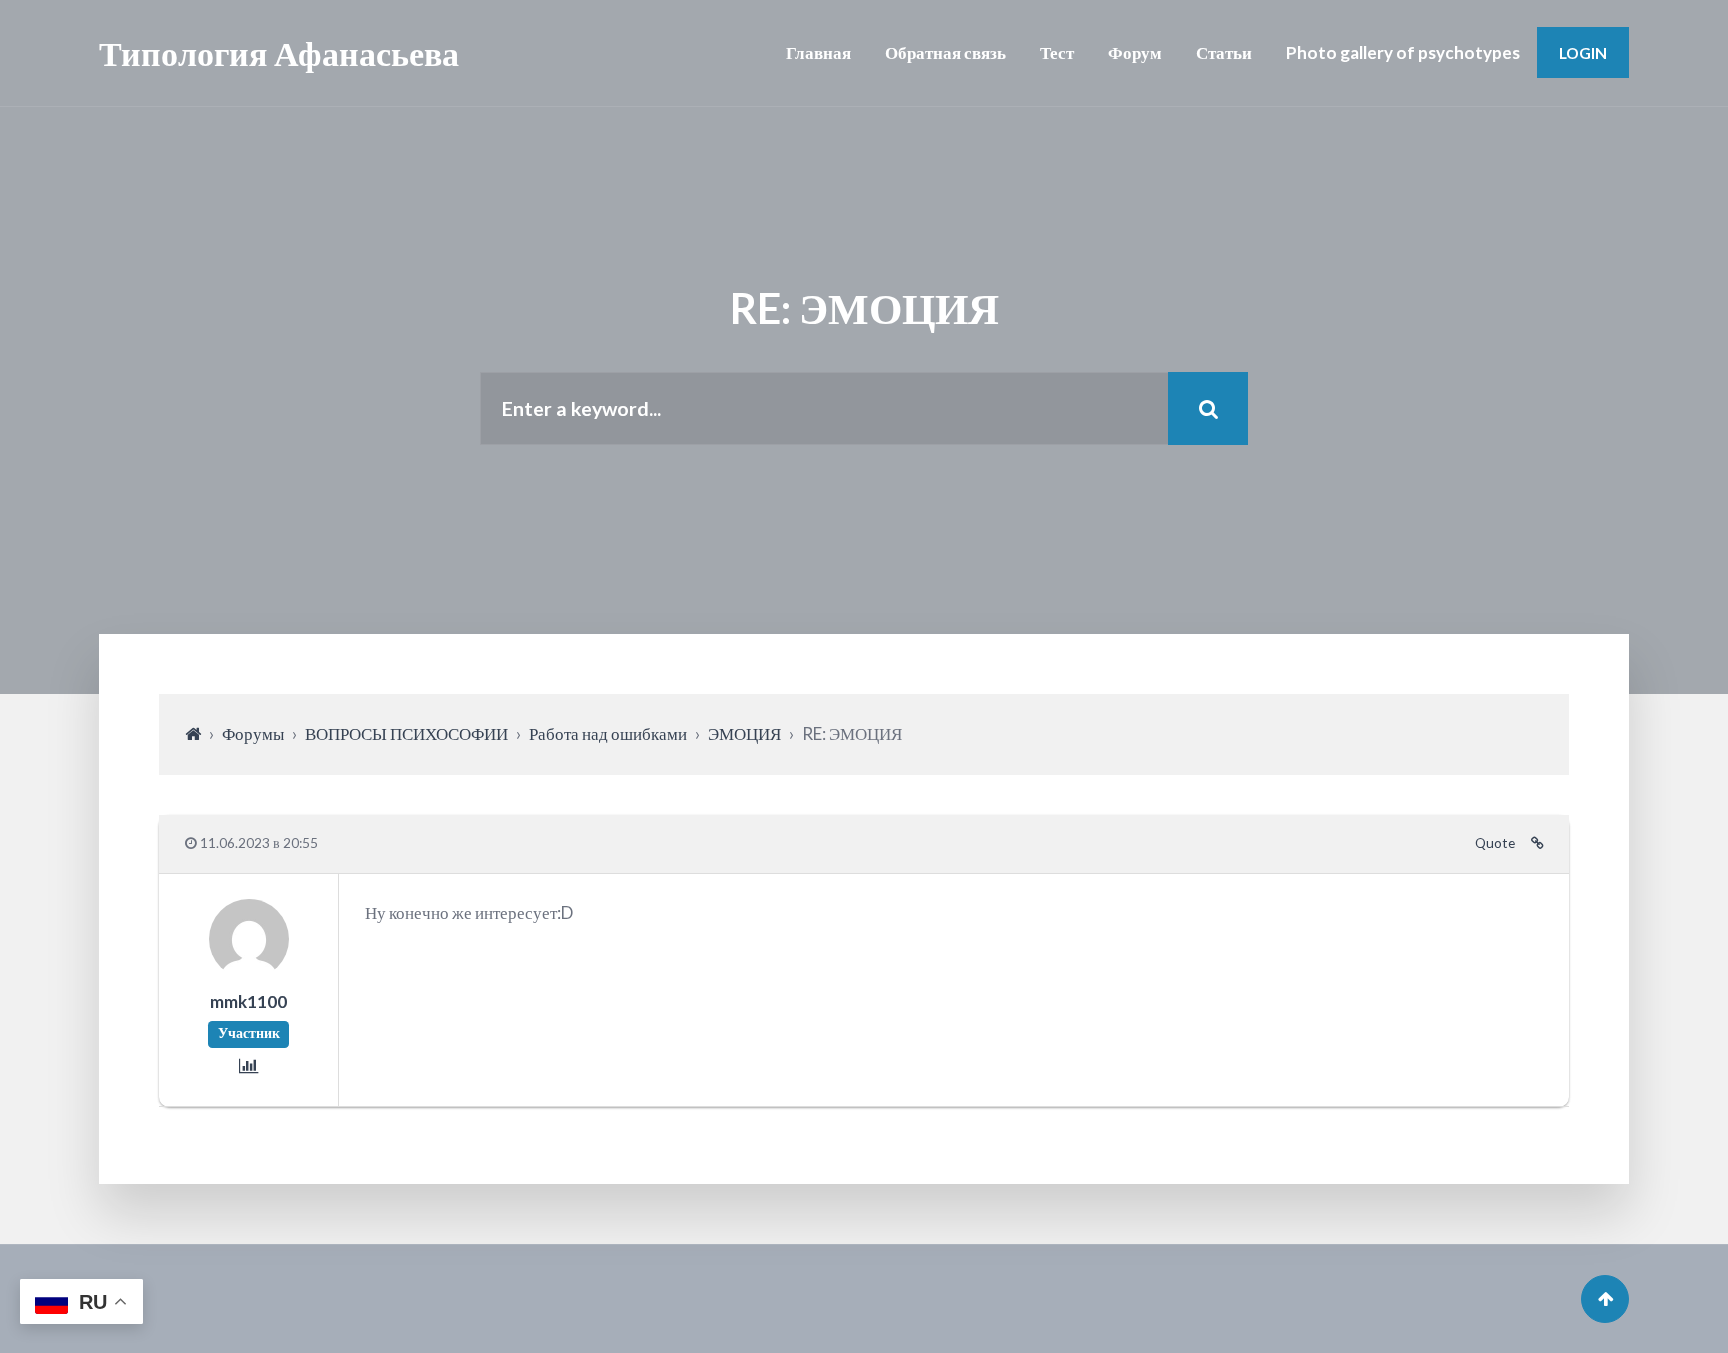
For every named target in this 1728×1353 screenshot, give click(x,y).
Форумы (253, 733)
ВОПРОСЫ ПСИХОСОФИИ (406, 733)
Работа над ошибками (608, 733)
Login (1583, 52)
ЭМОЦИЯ (744, 733)
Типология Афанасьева (279, 52)
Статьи (1224, 52)
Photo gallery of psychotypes (1403, 52)
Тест (1057, 52)
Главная (818, 52)
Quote (1495, 843)
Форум (1135, 52)
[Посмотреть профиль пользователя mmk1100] (249, 972)
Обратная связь (945, 52)
